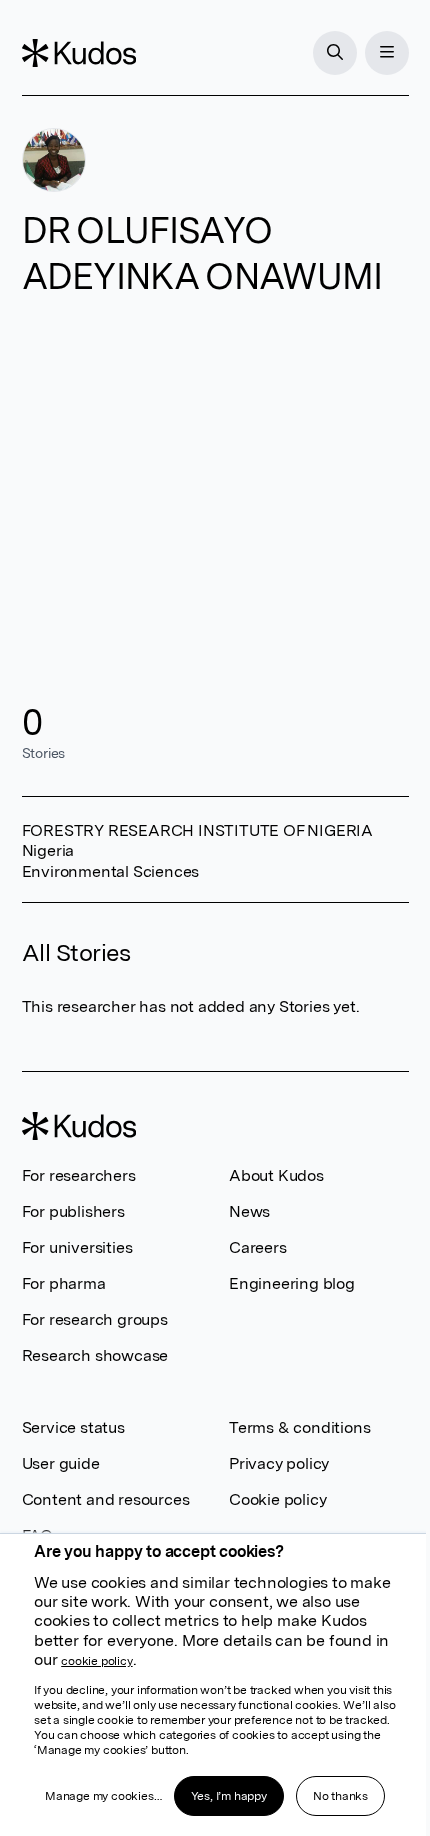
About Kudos (276, 1175)
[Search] (335, 53)
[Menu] (387, 53)
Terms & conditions (299, 1427)
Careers (258, 1247)
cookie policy (96, 1661)
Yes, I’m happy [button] (229, 1796)
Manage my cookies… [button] (103, 1796)
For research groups (95, 1319)
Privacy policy (279, 1463)
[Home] (79, 53)
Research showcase (95, 1355)
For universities (77, 1247)
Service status (73, 1427)
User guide (61, 1463)
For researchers (79, 1175)
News (249, 1211)
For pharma (64, 1283)
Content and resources (106, 1499)
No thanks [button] (340, 1796)
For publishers (73, 1211)
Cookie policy (277, 1499)
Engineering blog (292, 1283)
